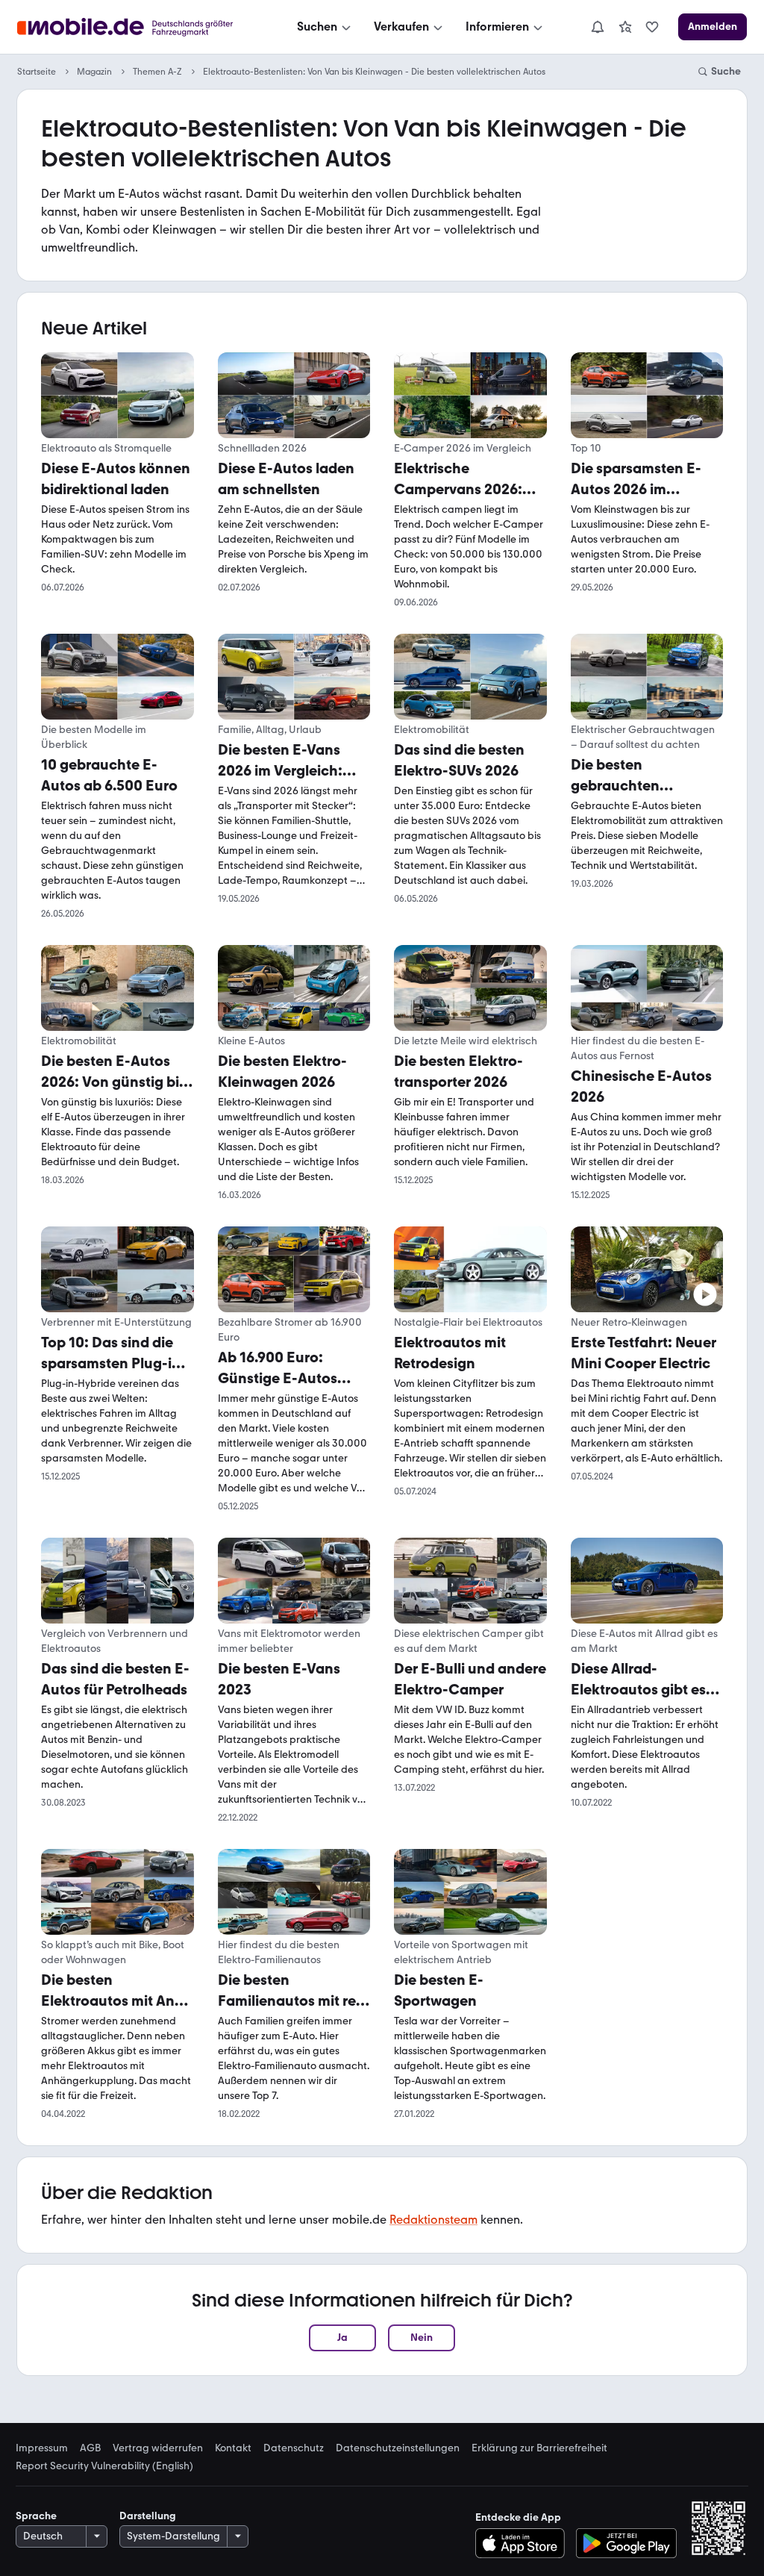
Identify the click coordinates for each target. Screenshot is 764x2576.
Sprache (36, 2516)
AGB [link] (90, 2448)
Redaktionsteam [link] (433, 2220)
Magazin (94, 72)
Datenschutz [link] (294, 2448)
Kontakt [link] (233, 2448)
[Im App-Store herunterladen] (524, 2543)
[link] (625, 27)
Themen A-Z (157, 72)
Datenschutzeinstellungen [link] (398, 2448)
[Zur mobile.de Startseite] (138, 27)
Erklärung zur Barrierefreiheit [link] (539, 2448)
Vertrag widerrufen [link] (158, 2448)
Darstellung (148, 2516)
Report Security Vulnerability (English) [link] (104, 2466)
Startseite (37, 72)
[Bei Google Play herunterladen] (626, 2543)
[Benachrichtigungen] (597, 27)
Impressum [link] (42, 2448)
